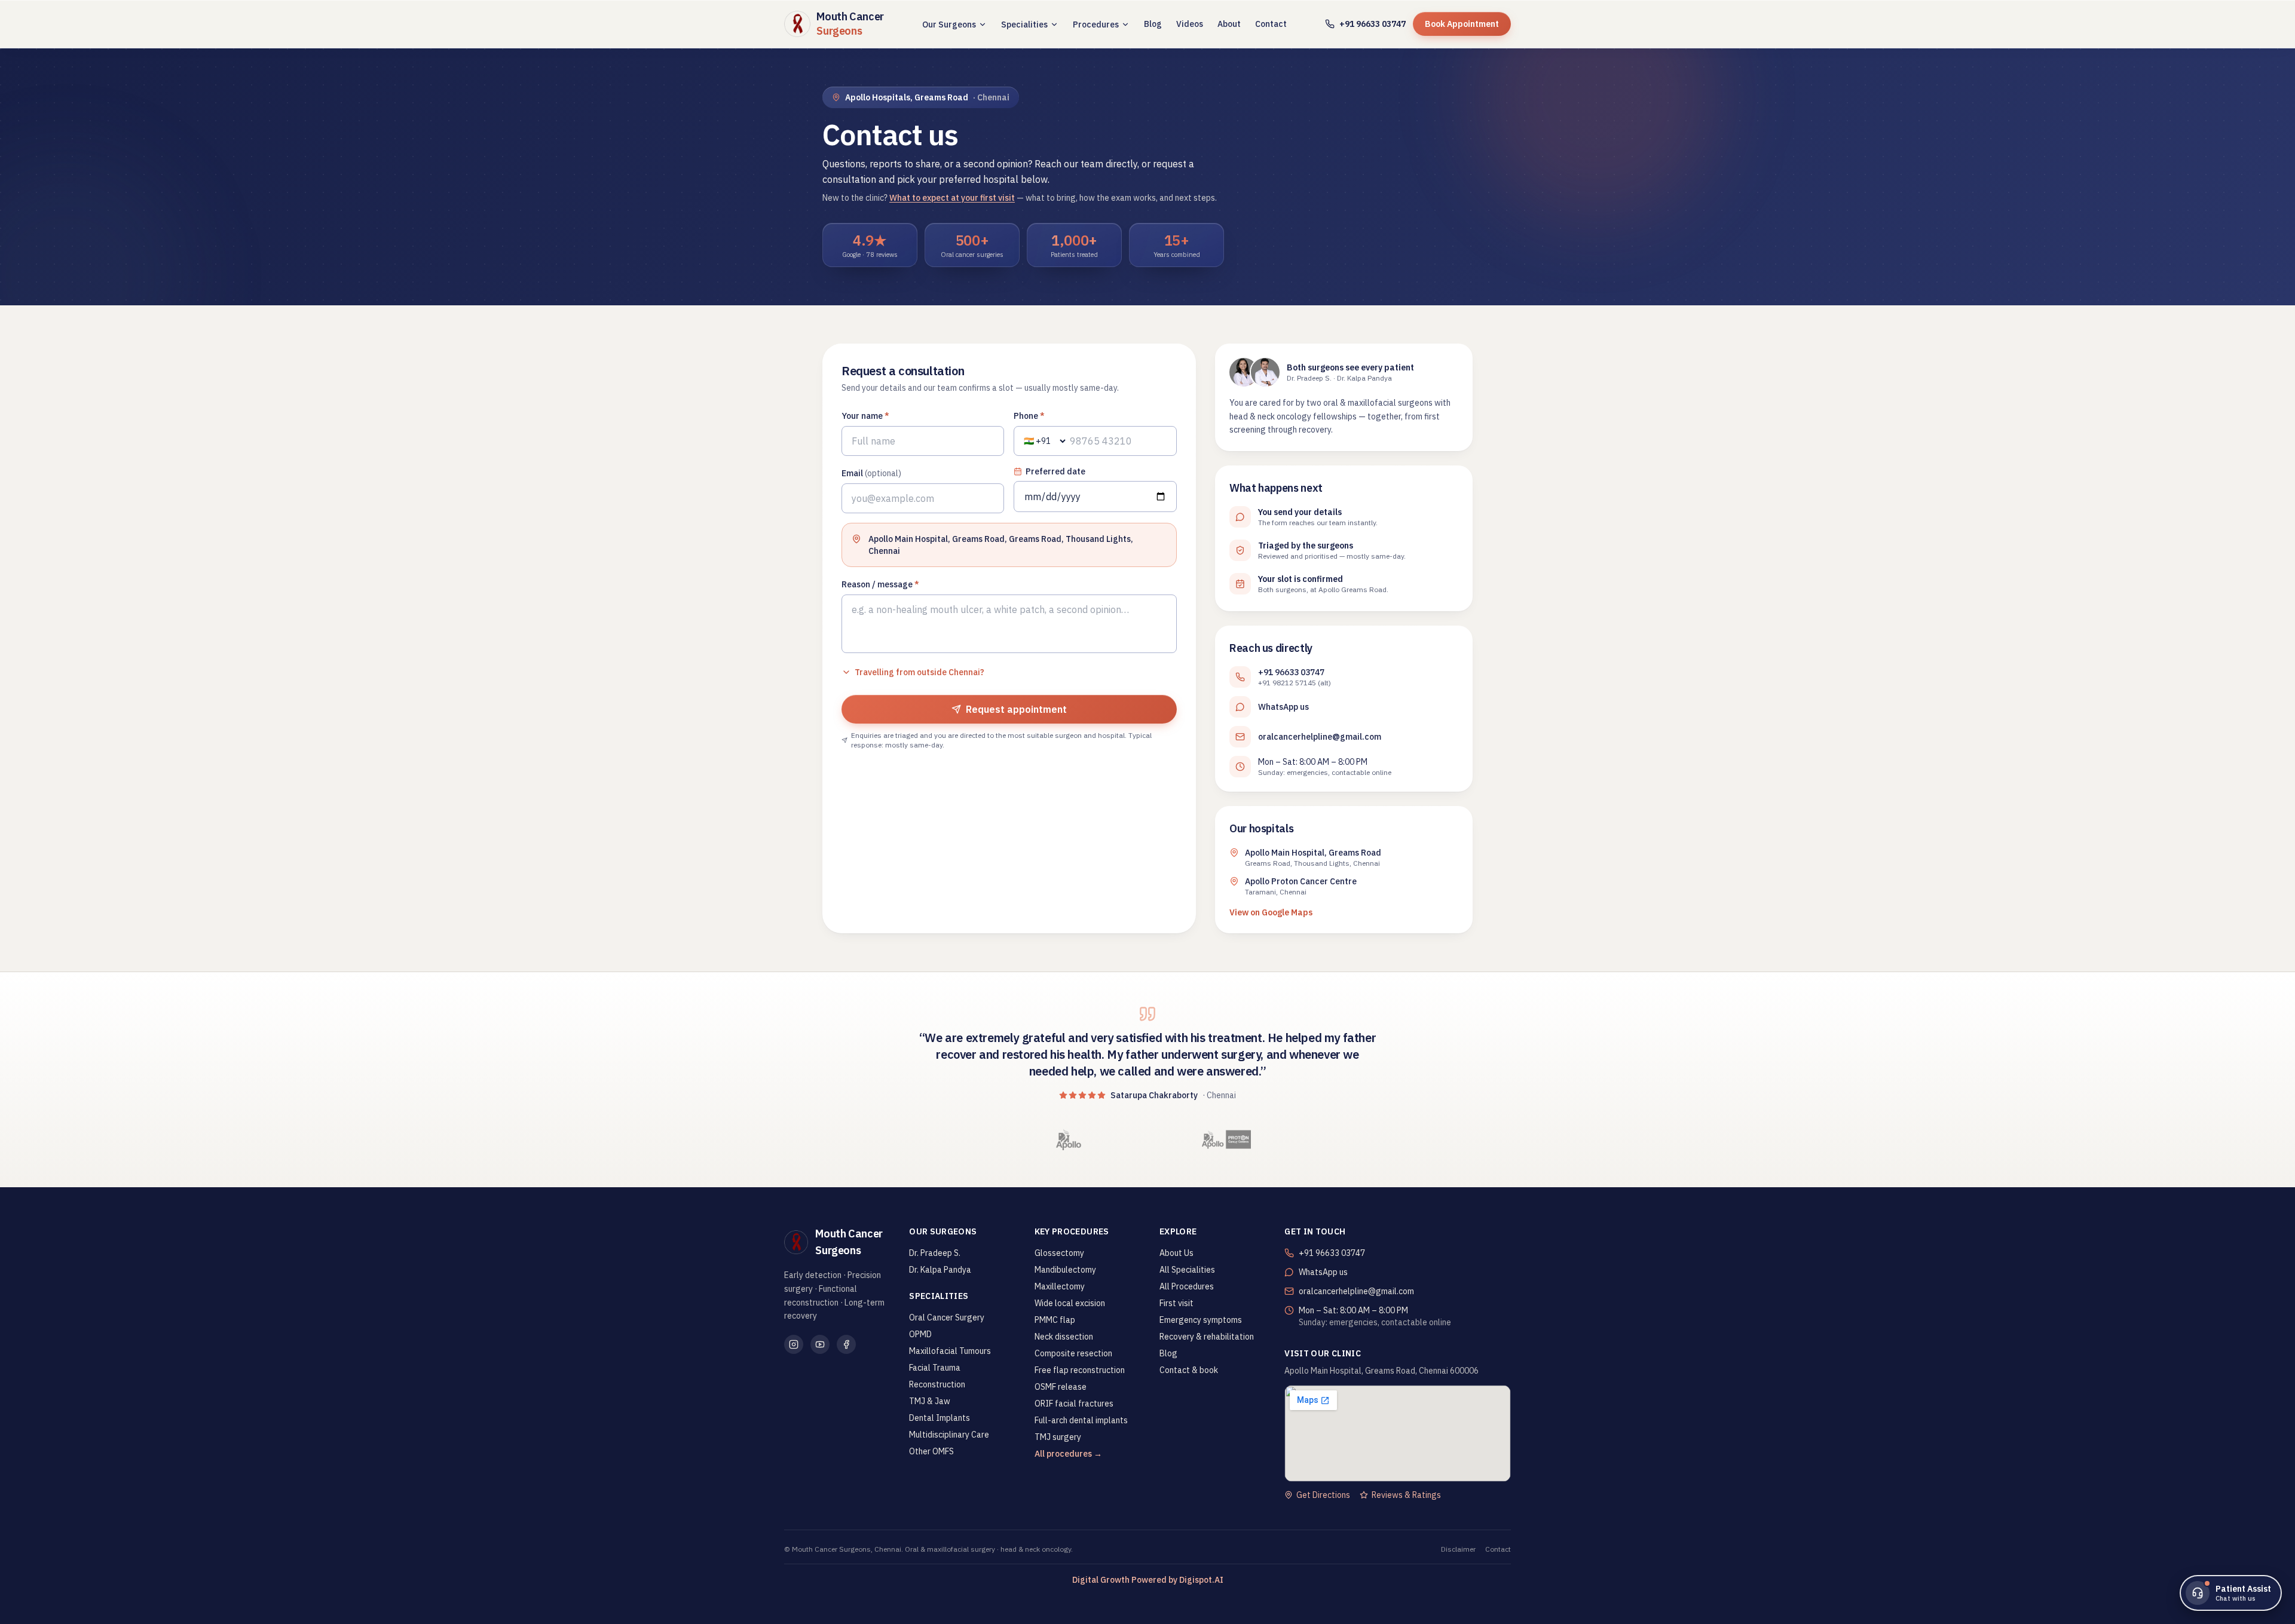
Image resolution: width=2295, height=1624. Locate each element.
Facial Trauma (935, 1368)
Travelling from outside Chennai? (919, 672)
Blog (1153, 24)
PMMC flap (1055, 1320)
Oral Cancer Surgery (947, 1317)
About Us (1176, 1253)
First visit (1176, 1303)
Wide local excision (1070, 1303)
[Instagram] (794, 1344)
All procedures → (1068, 1454)
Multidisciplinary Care (949, 1435)
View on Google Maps (1271, 912)
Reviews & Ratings (1406, 1495)
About (1229, 24)
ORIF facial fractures (1074, 1404)
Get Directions (1323, 1495)
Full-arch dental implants (1081, 1420)
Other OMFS (931, 1451)
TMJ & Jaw (930, 1401)
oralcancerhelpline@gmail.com (1320, 737)
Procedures (1096, 24)
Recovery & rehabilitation (1207, 1337)
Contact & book (1189, 1370)
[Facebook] (846, 1344)
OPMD (920, 1334)
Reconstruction (937, 1384)
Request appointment (1016, 709)
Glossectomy (1059, 1253)
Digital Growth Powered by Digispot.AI (1148, 1580)
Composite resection (1073, 1353)
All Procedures (1187, 1286)
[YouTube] (820, 1344)
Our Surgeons (949, 24)
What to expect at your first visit (952, 198)
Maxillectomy (1060, 1286)
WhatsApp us (1283, 707)
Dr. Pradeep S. (935, 1253)
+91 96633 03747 (1373, 24)
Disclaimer (1458, 1549)
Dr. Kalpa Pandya (940, 1270)
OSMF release (1061, 1387)
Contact (1271, 24)
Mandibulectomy (1065, 1270)
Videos (1190, 24)
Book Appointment (1462, 24)
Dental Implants (940, 1418)
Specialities (1024, 24)
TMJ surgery (1058, 1437)
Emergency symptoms (1201, 1320)
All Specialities (1187, 1270)
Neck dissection (1064, 1337)
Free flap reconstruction (1080, 1370)
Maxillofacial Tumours (950, 1351)
